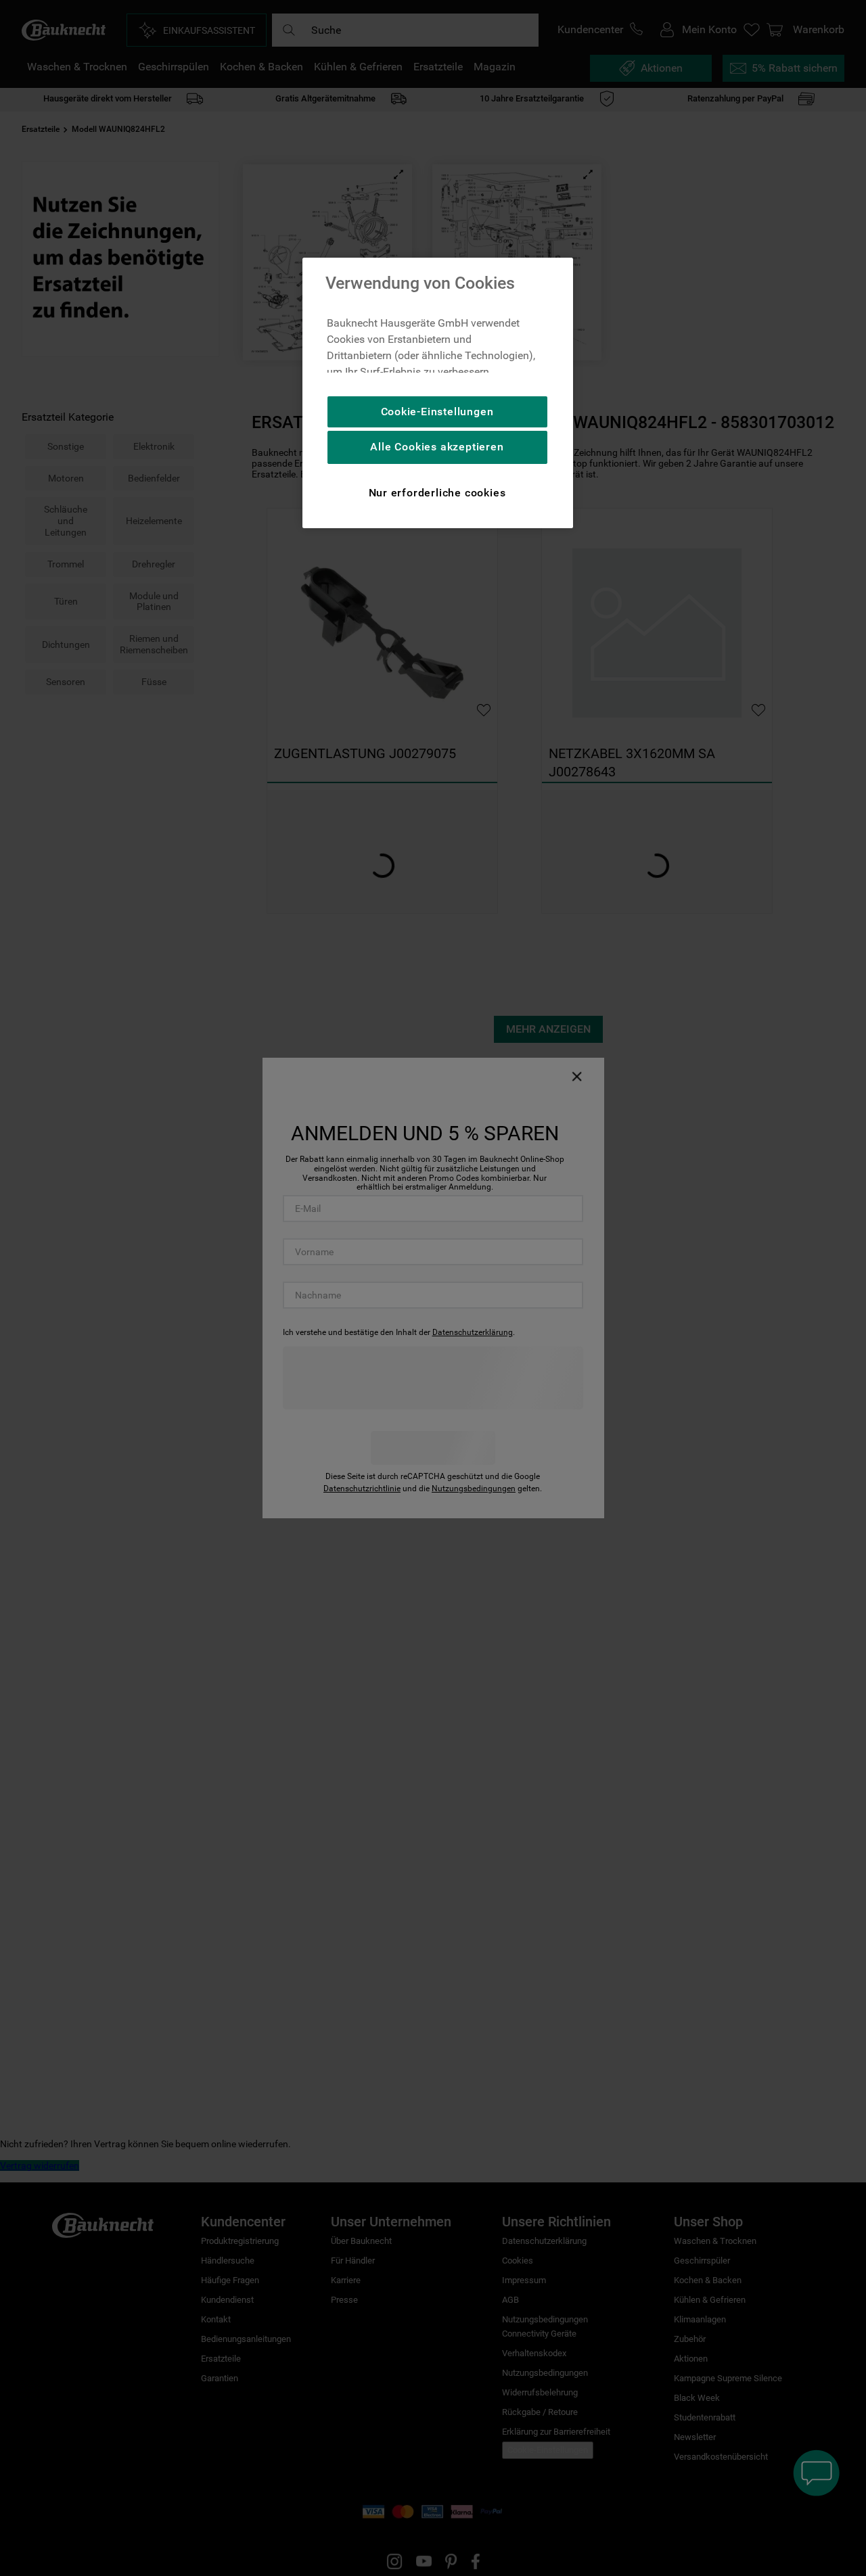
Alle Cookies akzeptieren (437, 447)
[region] (438, 393)
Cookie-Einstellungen (437, 412)
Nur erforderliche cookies (437, 493)
